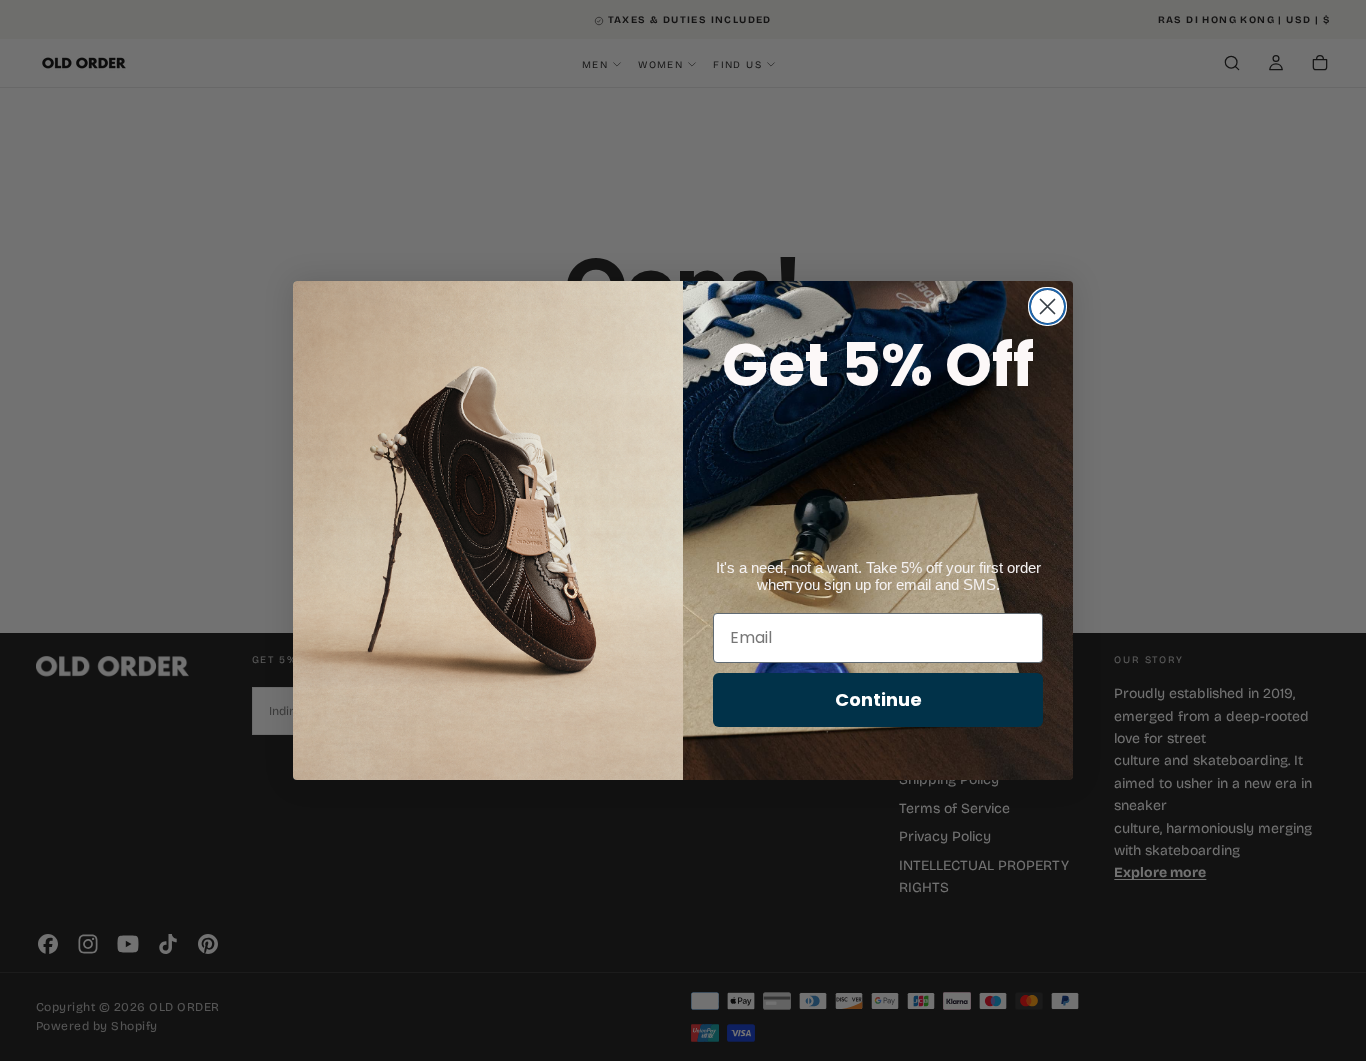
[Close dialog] (1047, 306)
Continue (878, 699)
